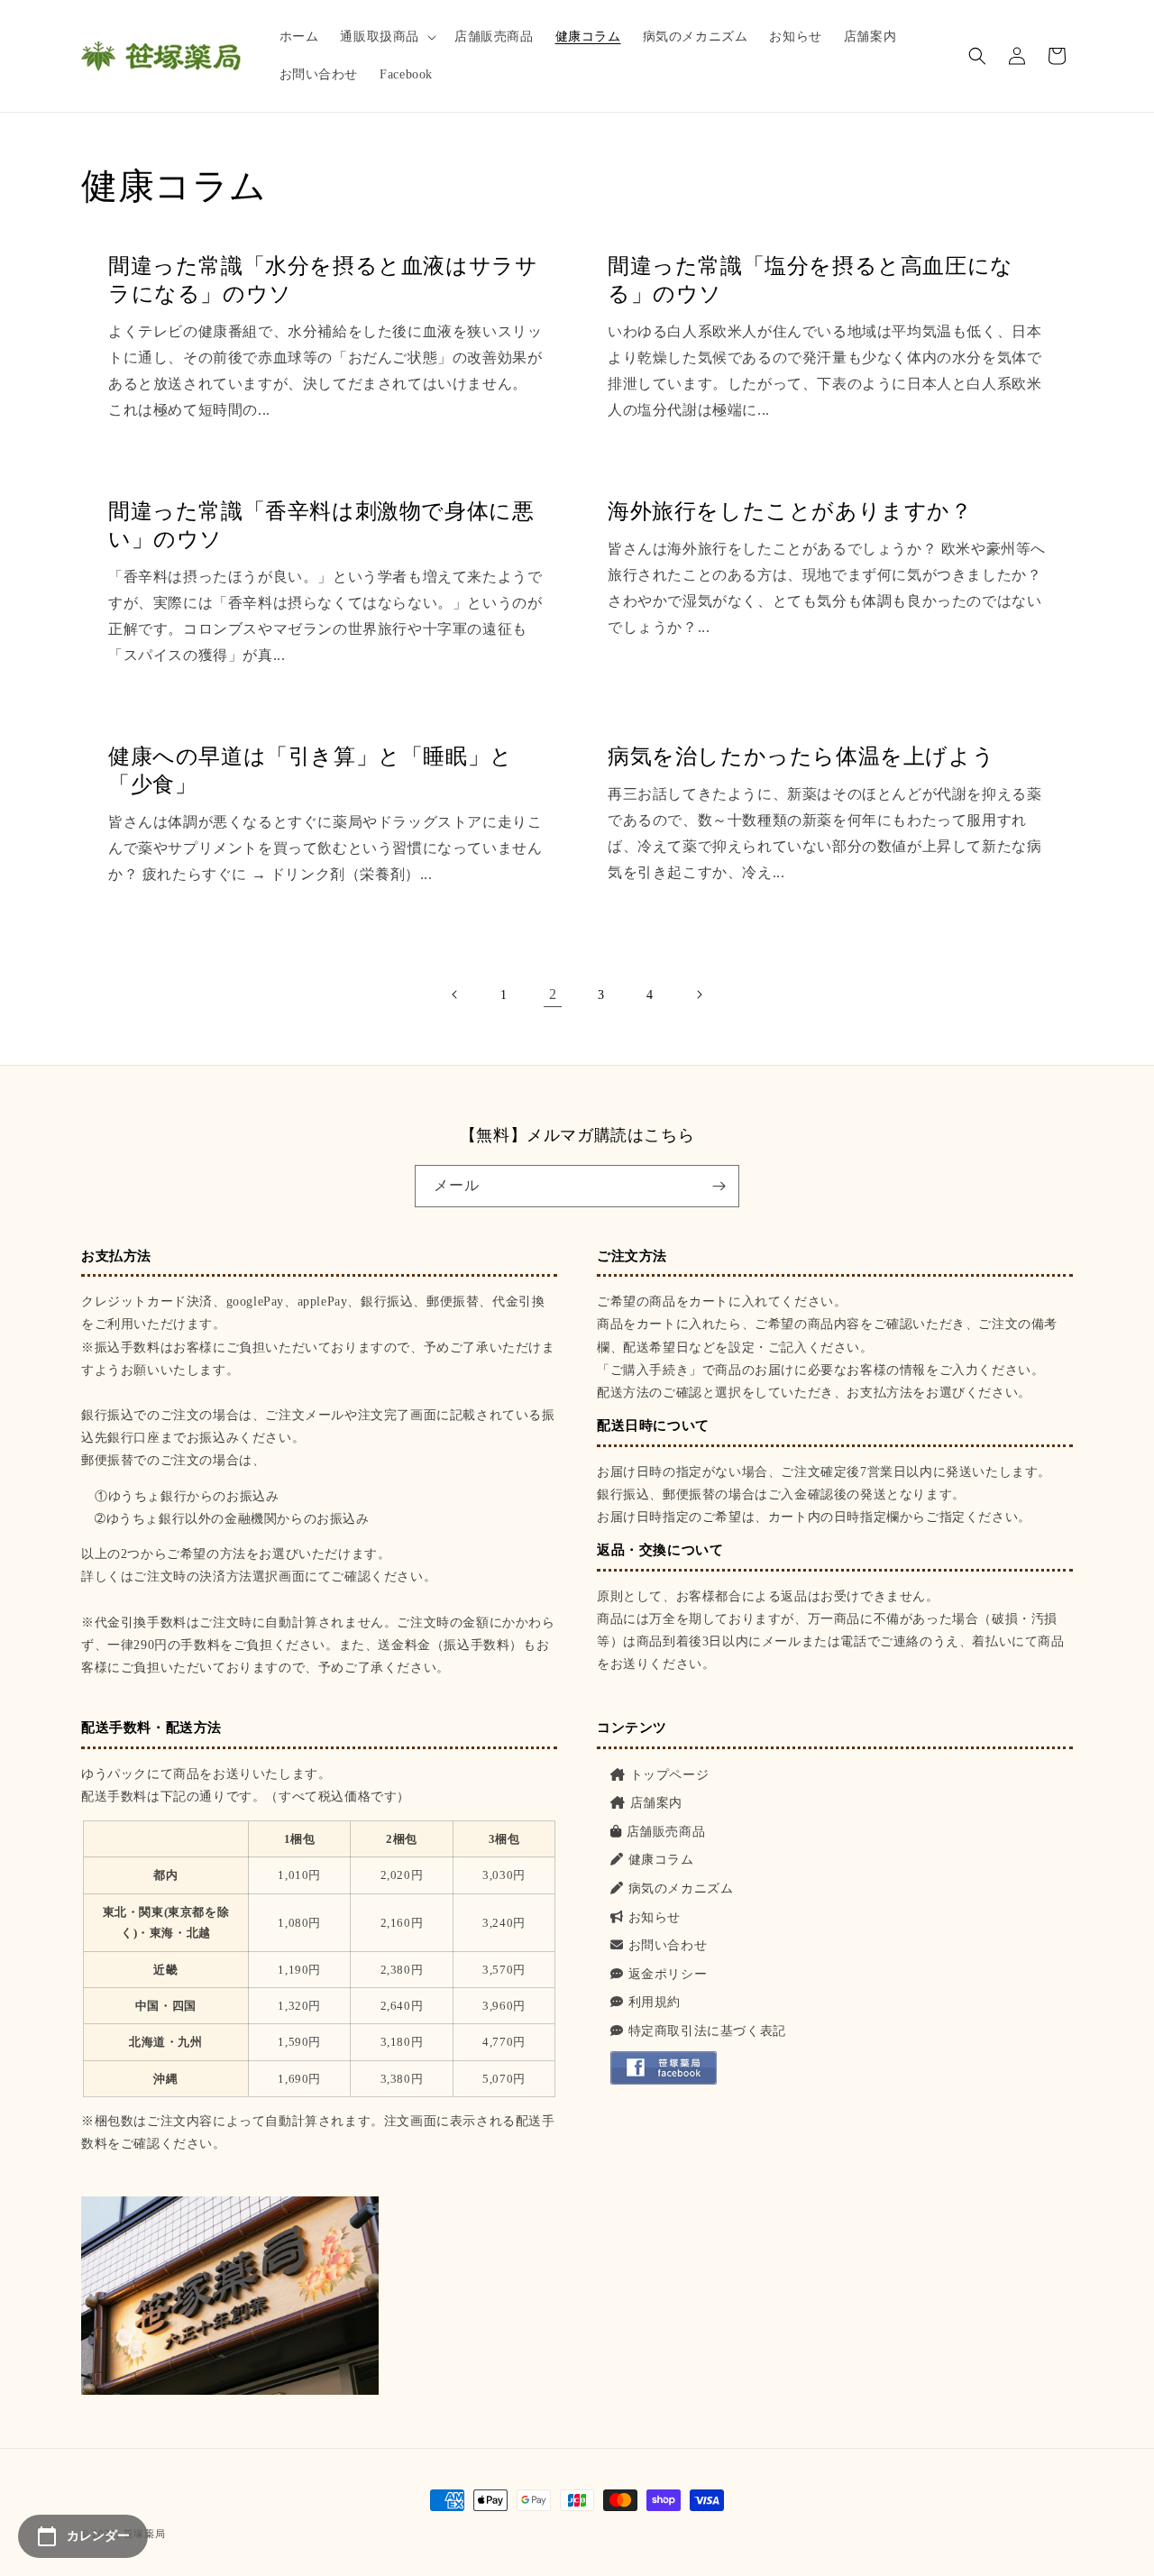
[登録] (719, 1186)
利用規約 (655, 2002)
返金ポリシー (668, 1974)
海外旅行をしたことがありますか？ (790, 511)
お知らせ (655, 1917)
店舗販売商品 (666, 1832)
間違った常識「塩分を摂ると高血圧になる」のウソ (811, 280)
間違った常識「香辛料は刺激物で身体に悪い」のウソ (321, 525)
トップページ (669, 1775)
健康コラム (661, 1860)
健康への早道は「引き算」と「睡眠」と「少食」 (311, 770)
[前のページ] (455, 995)
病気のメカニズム (681, 1888)
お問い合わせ (668, 1945)
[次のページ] (699, 995)
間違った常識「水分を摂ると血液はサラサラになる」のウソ (323, 280)
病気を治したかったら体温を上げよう (801, 756)
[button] (386, 37)
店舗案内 (656, 1803)
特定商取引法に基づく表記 (707, 2031)
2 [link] (553, 994)
